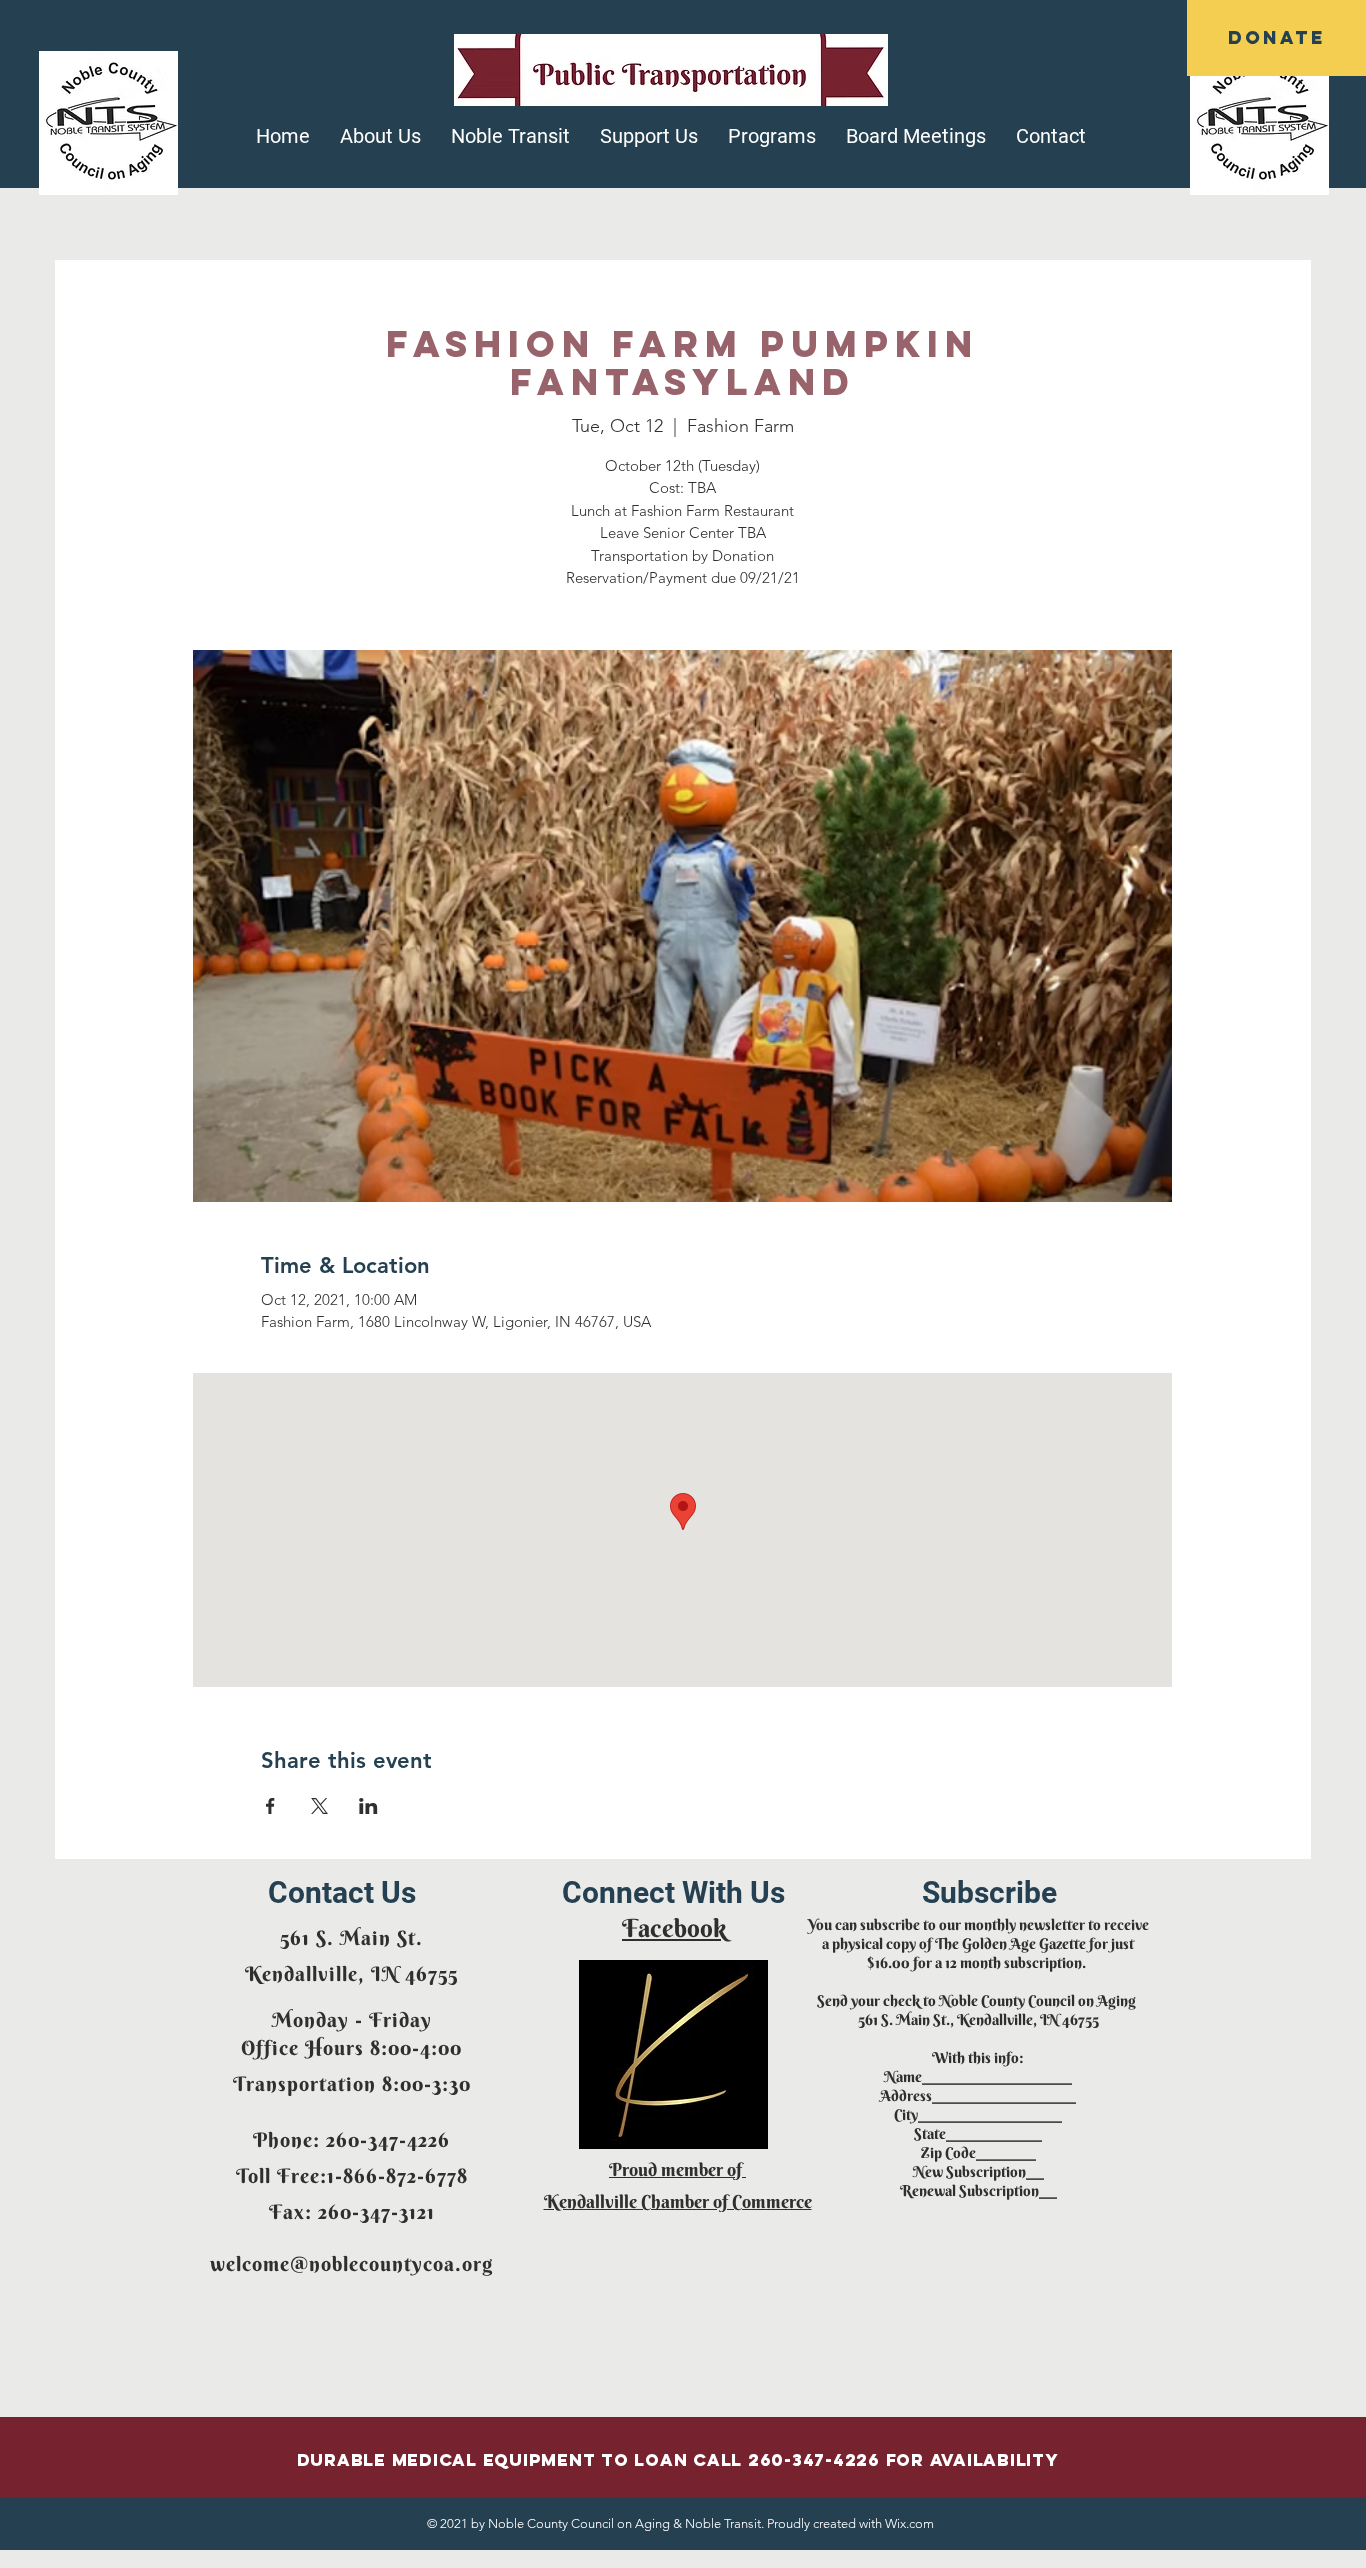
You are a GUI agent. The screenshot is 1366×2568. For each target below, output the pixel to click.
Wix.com (909, 2523)
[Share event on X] (319, 1806)
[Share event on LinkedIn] (368, 1806)
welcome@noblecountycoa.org (351, 2263)
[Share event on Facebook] (270, 1806)
